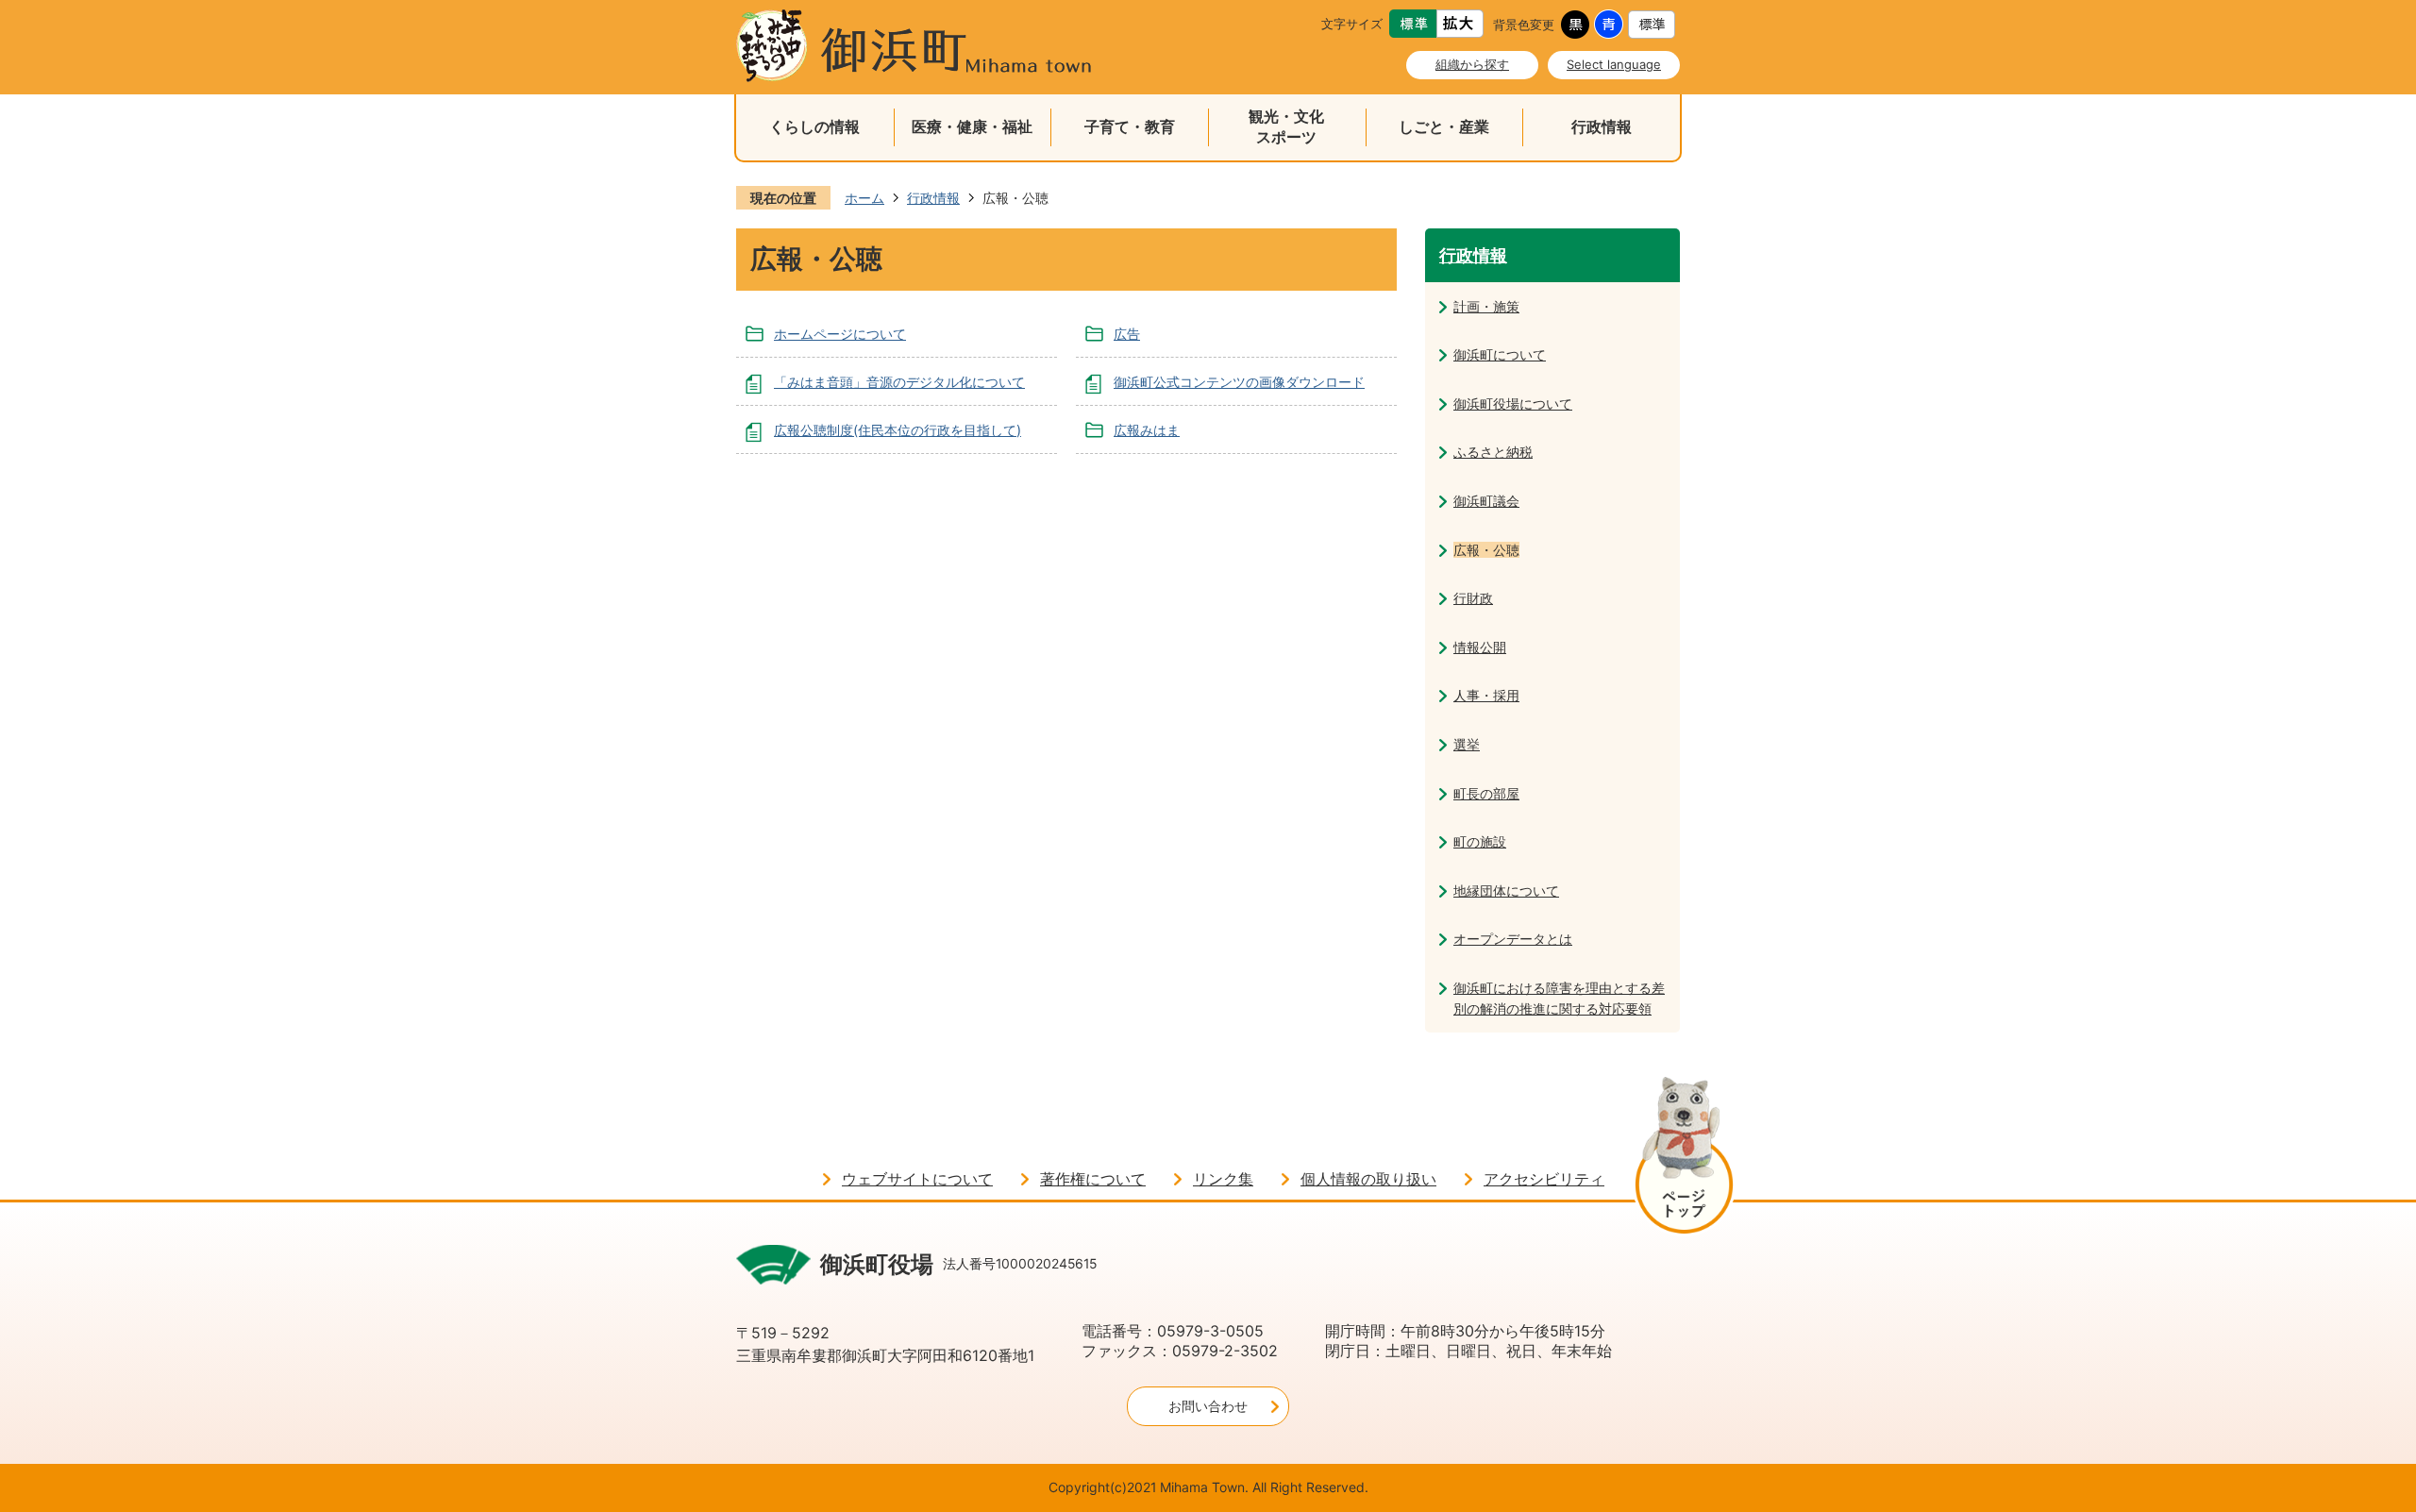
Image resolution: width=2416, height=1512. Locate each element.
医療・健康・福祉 (972, 127)
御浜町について (1500, 354)
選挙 (1467, 744)
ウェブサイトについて (917, 1179)
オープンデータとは (1513, 939)
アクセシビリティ (1544, 1179)
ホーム (864, 198)
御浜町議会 (1486, 501)
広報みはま (1147, 430)
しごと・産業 (1444, 127)
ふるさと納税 (1493, 452)
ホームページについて (840, 334)
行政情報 (1602, 127)
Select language (1614, 64)
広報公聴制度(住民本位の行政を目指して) (898, 430)
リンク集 (1223, 1179)
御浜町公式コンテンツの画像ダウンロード (1239, 382)
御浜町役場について (1513, 403)
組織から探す (1472, 64)
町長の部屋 (1486, 793)
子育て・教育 (1130, 127)
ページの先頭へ (1684, 1159)
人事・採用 (1486, 695)
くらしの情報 (814, 127)
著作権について (1093, 1179)
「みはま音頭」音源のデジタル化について (899, 382)
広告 (1127, 334)
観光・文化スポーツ (1286, 127)
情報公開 (1480, 647)
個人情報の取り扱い (1368, 1179)
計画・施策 (1486, 306)
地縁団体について (1506, 890)
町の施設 (1480, 841)
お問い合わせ (1208, 1406)
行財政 (1473, 598)
